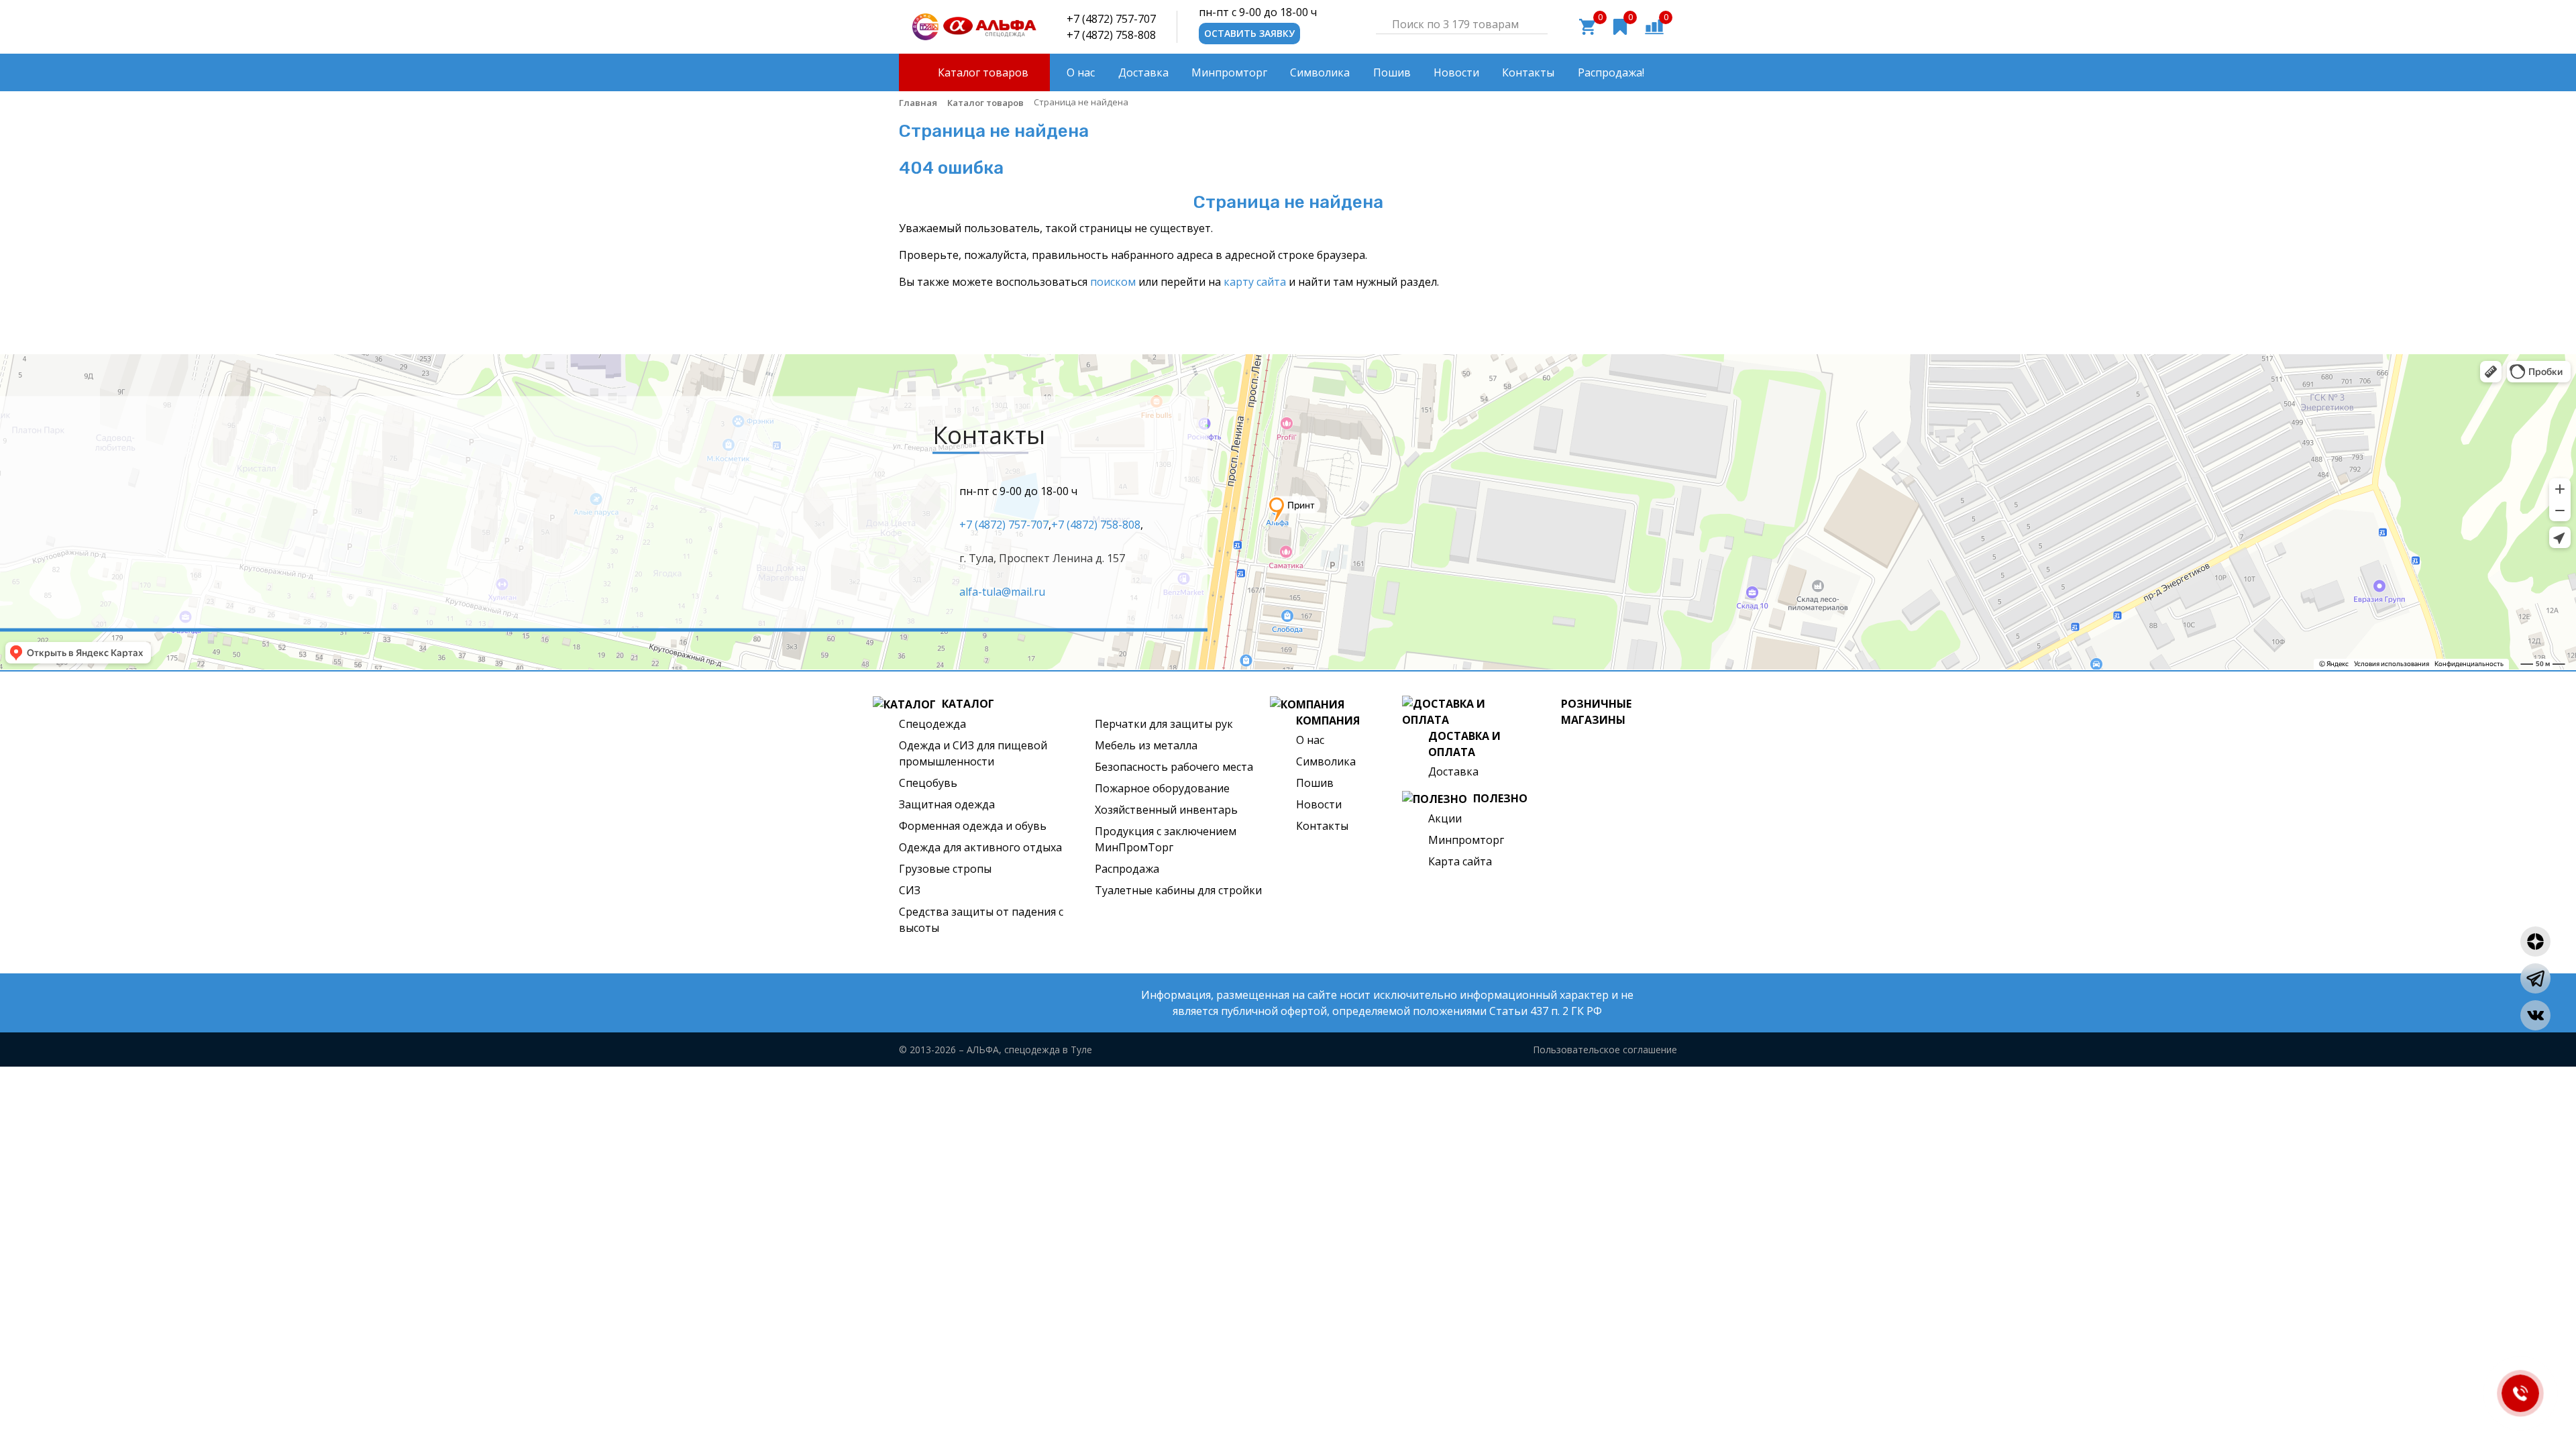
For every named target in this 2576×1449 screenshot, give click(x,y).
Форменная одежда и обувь (973, 826)
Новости (1319, 804)
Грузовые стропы (945, 869)
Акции (1445, 818)
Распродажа (1127, 869)
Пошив (1315, 783)
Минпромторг (1466, 840)
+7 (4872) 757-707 (1111, 19)
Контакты (1322, 826)
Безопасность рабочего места (1174, 767)
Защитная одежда (947, 804)
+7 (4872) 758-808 (1111, 35)
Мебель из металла (1146, 745)
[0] (1654, 25)
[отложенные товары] (1620, 25)
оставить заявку (1249, 33)
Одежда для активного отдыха (980, 847)
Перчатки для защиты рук (1164, 724)
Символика (1326, 761)
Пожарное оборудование (1162, 788)
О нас (1310, 740)
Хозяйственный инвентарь (1166, 810)
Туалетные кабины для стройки (1178, 890)
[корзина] (1587, 25)
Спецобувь (928, 783)
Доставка (1453, 771)
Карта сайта (1460, 861)
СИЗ (910, 890)
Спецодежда (932, 724)
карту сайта (1255, 282)
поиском (1113, 282)
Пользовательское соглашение (1605, 1050)
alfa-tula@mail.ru (1002, 591)
